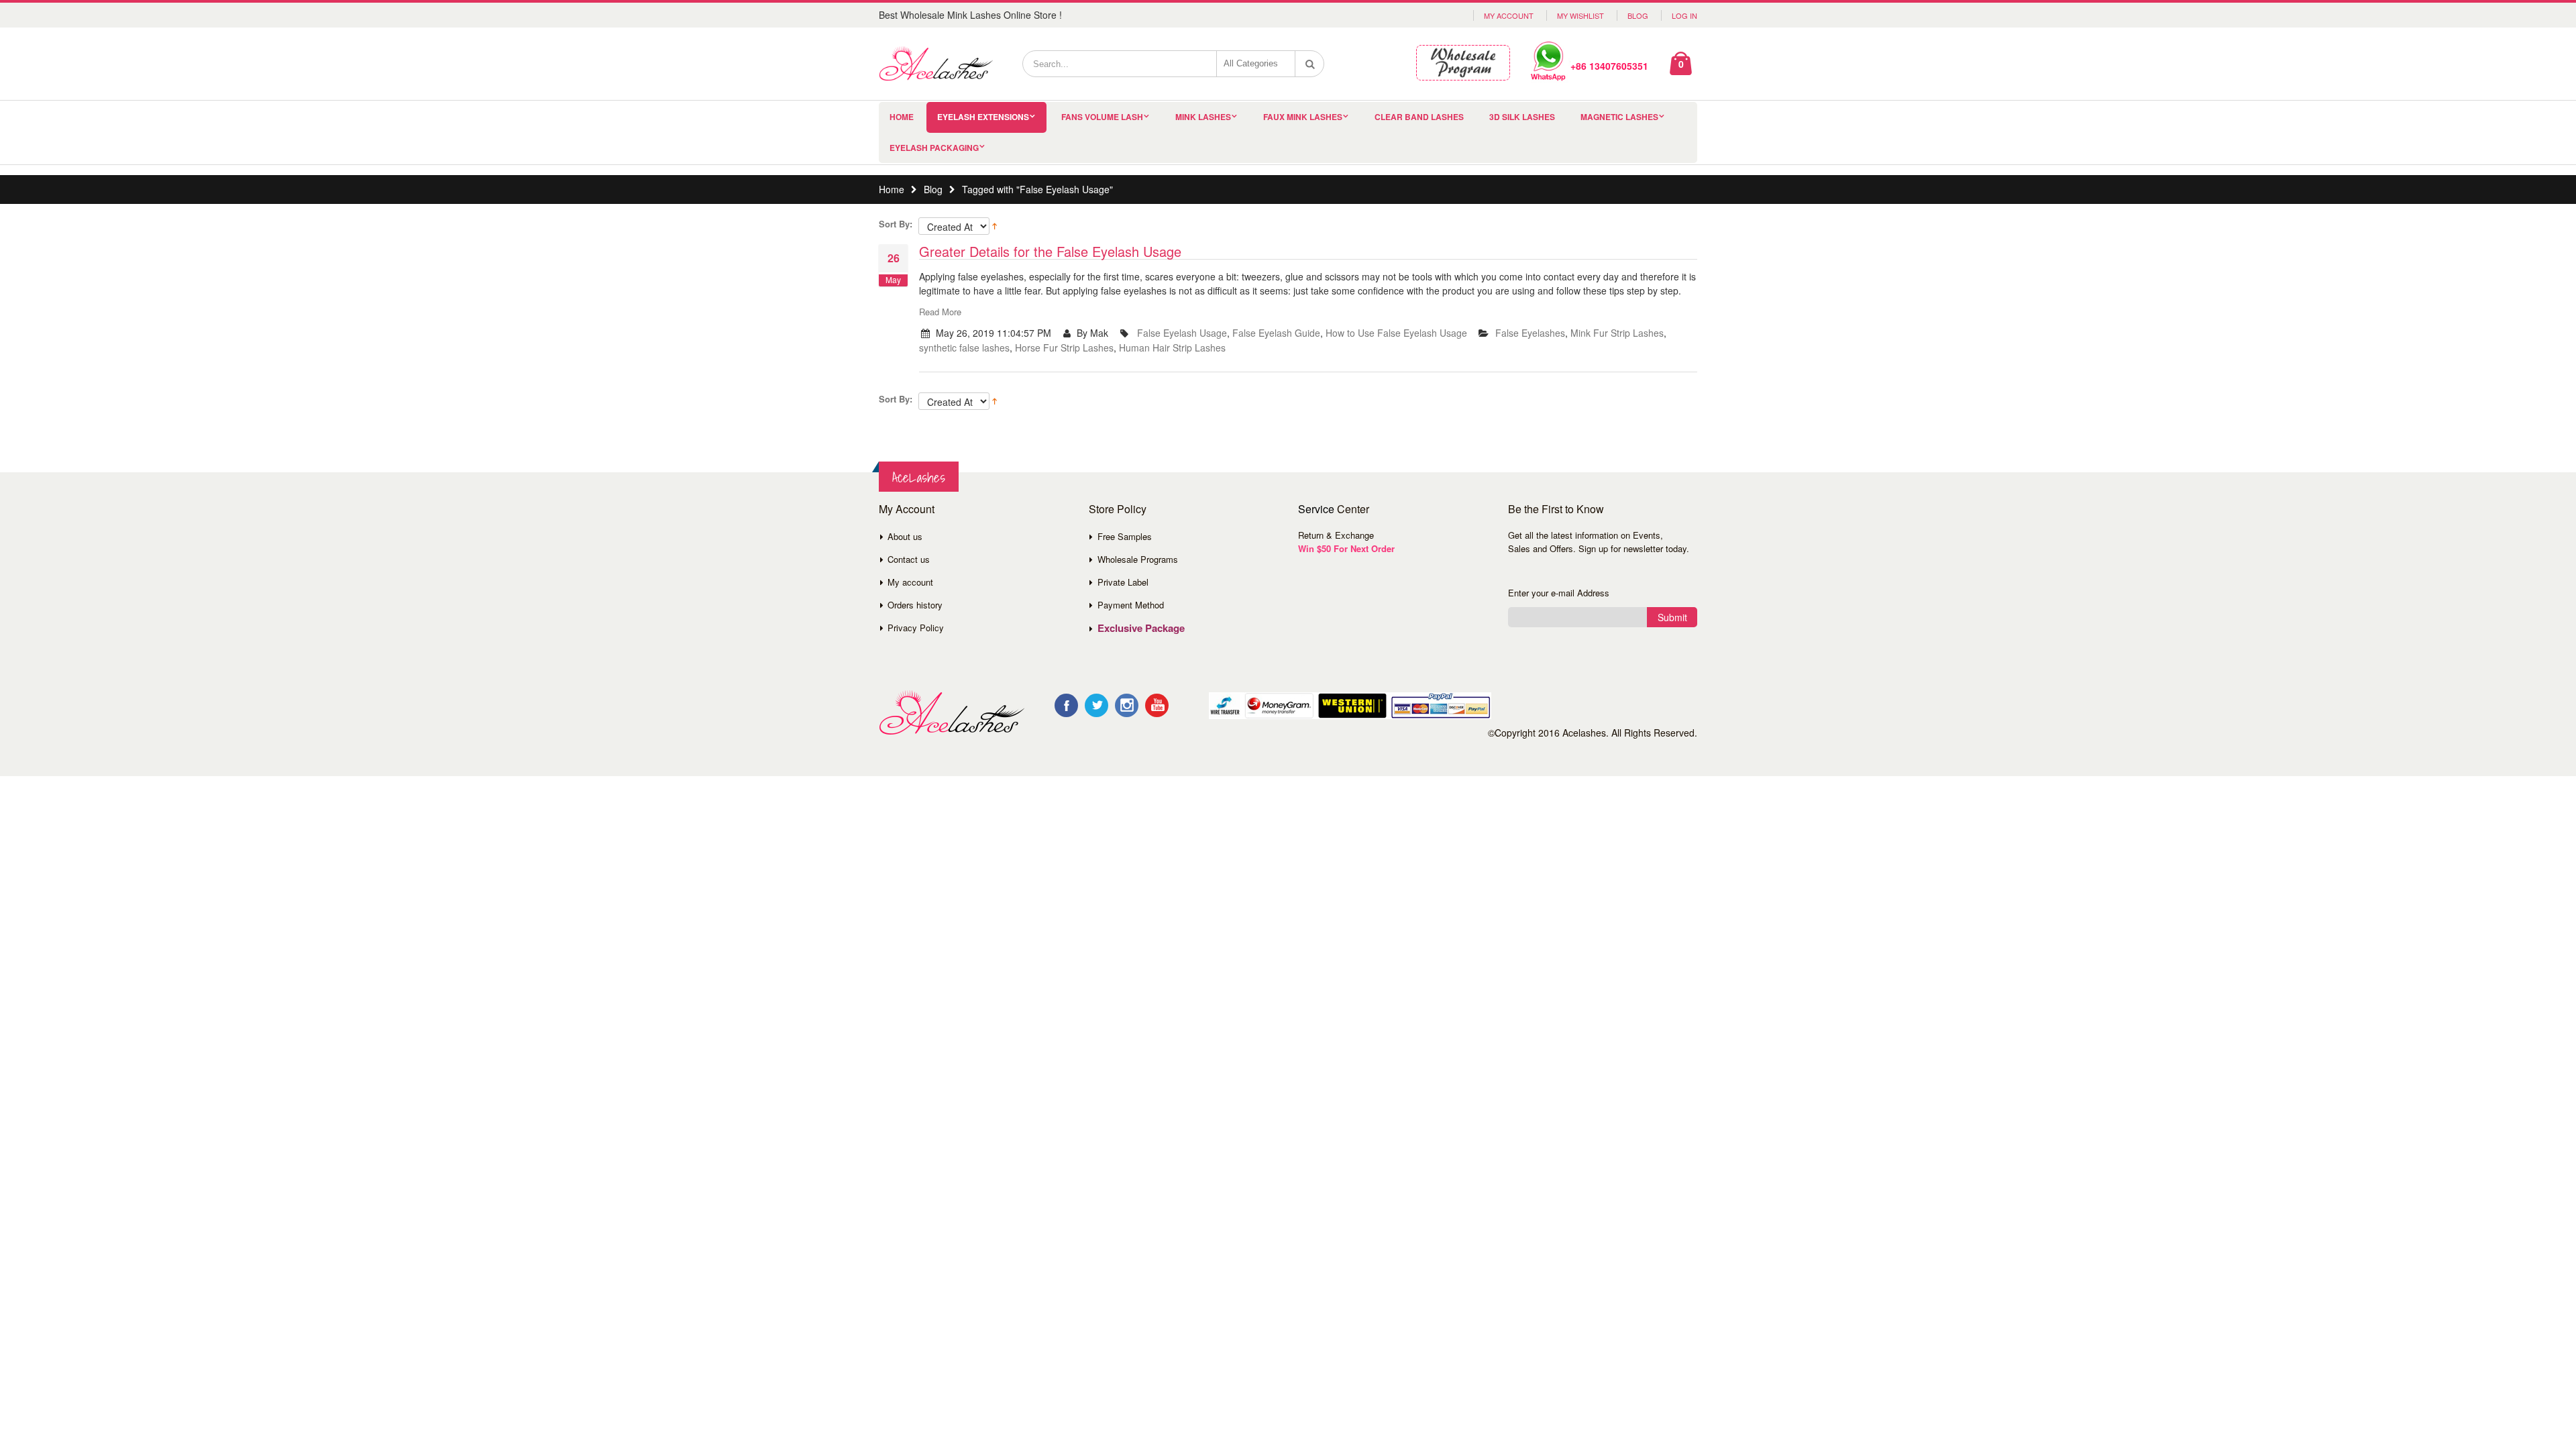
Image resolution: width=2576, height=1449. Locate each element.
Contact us (909, 559)
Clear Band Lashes (1419, 117)
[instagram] (1127, 705)
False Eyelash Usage (1182, 333)
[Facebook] (1066, 705)
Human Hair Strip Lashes (1172, 347)
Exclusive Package (1141, 628)
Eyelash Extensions (983, 117)
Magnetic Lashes (1619, 117)
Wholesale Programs (1138, 559)
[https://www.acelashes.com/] (952, 713)
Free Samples (1125, 536)
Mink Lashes (1203, 117)
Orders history (915, 605)
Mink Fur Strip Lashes (1617, 333)
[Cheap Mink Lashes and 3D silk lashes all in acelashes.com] (936, 64)
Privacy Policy (916, 628)
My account (910, 582)
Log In (1684, 15)
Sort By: (896, 224)
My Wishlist (1580, 15)
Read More (940, 312)
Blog (1638, 15)
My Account (1509, 15)
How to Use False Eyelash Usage (1396, 333)
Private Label (1123, 582)
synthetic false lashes (964, 347)
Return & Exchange (1336, 535)
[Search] (1310, 64)
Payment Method (1131, 605)
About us (905, 536)
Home (892, 189)
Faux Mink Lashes (1303, 117)
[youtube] (1157, 705)
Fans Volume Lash (1102, 117)
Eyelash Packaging (934, 148)
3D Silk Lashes (1522, 117)
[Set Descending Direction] (995, 225)
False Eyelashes (1530, 333)
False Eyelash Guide (1276, 333)
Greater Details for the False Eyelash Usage (1050, 251)
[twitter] (1096, 705)
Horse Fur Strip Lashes (1064, 347)
